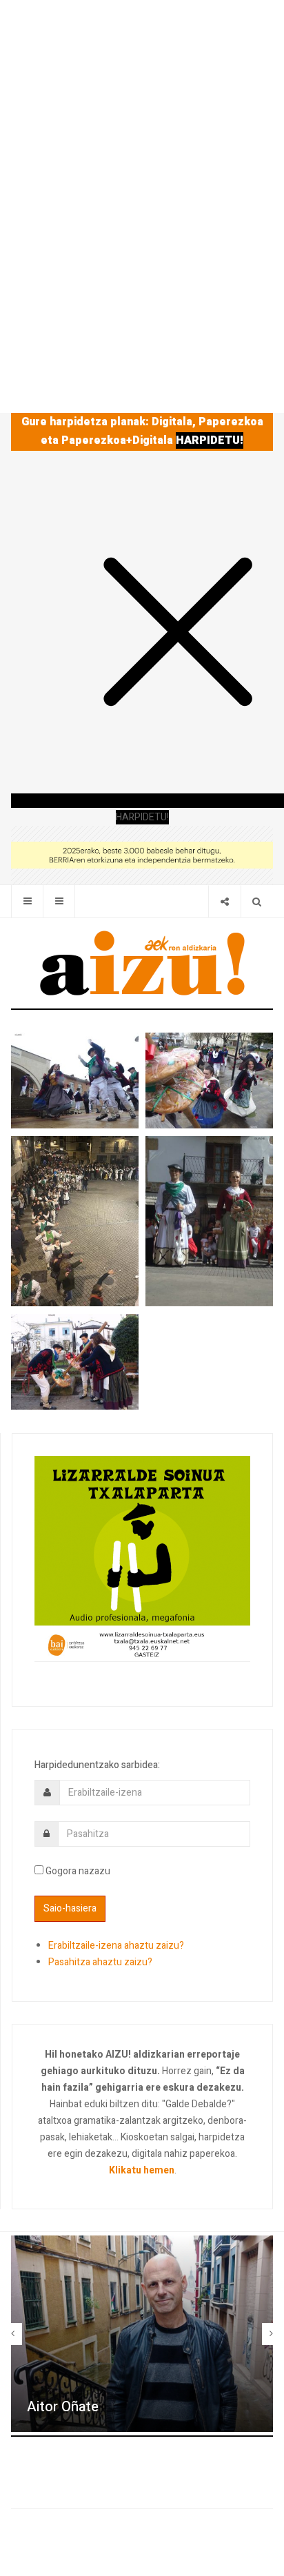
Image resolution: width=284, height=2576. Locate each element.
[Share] (224, 901)
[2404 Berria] (142, 854)
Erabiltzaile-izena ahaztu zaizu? (116, 1946)
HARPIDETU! (210, 440)
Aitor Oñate (63, 2407)
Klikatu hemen (142, 2170)
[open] (27, 901)
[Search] (257, 901)
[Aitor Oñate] (142, 2334)
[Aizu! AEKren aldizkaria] (142, 963)
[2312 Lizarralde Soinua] (142, 1558)
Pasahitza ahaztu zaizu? (100, 1962)
